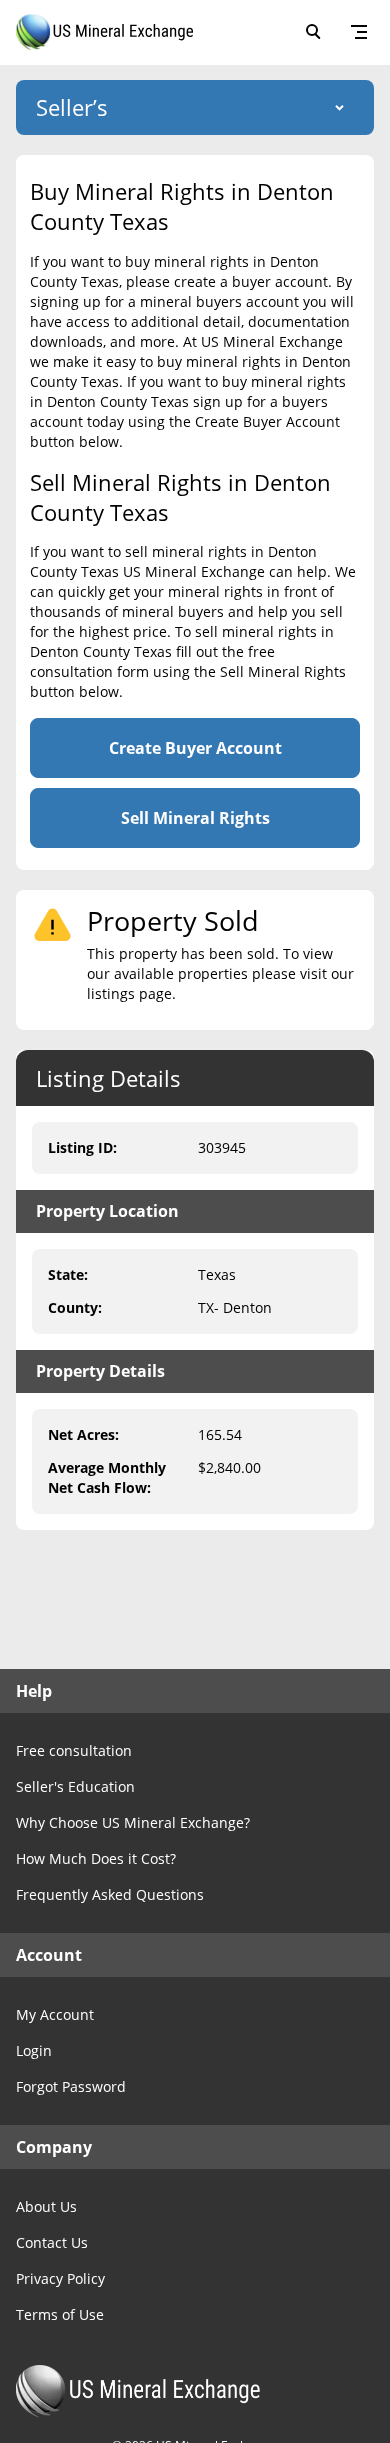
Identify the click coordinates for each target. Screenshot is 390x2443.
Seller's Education (75, 1786)
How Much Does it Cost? (96, 1858)
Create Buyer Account (195, 748)
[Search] (313, 32)
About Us (46, 2206)
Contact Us (52, 2242)
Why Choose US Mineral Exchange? (133, 1822)
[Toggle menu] (359, 32)
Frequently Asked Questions (110, 1894)
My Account (55, 2014)
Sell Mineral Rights (195, 818)
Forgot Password (71, 2086)
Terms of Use (60, 2314)
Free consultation (74, 1750)
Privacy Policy (60, 2278)
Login (34, 2050)
